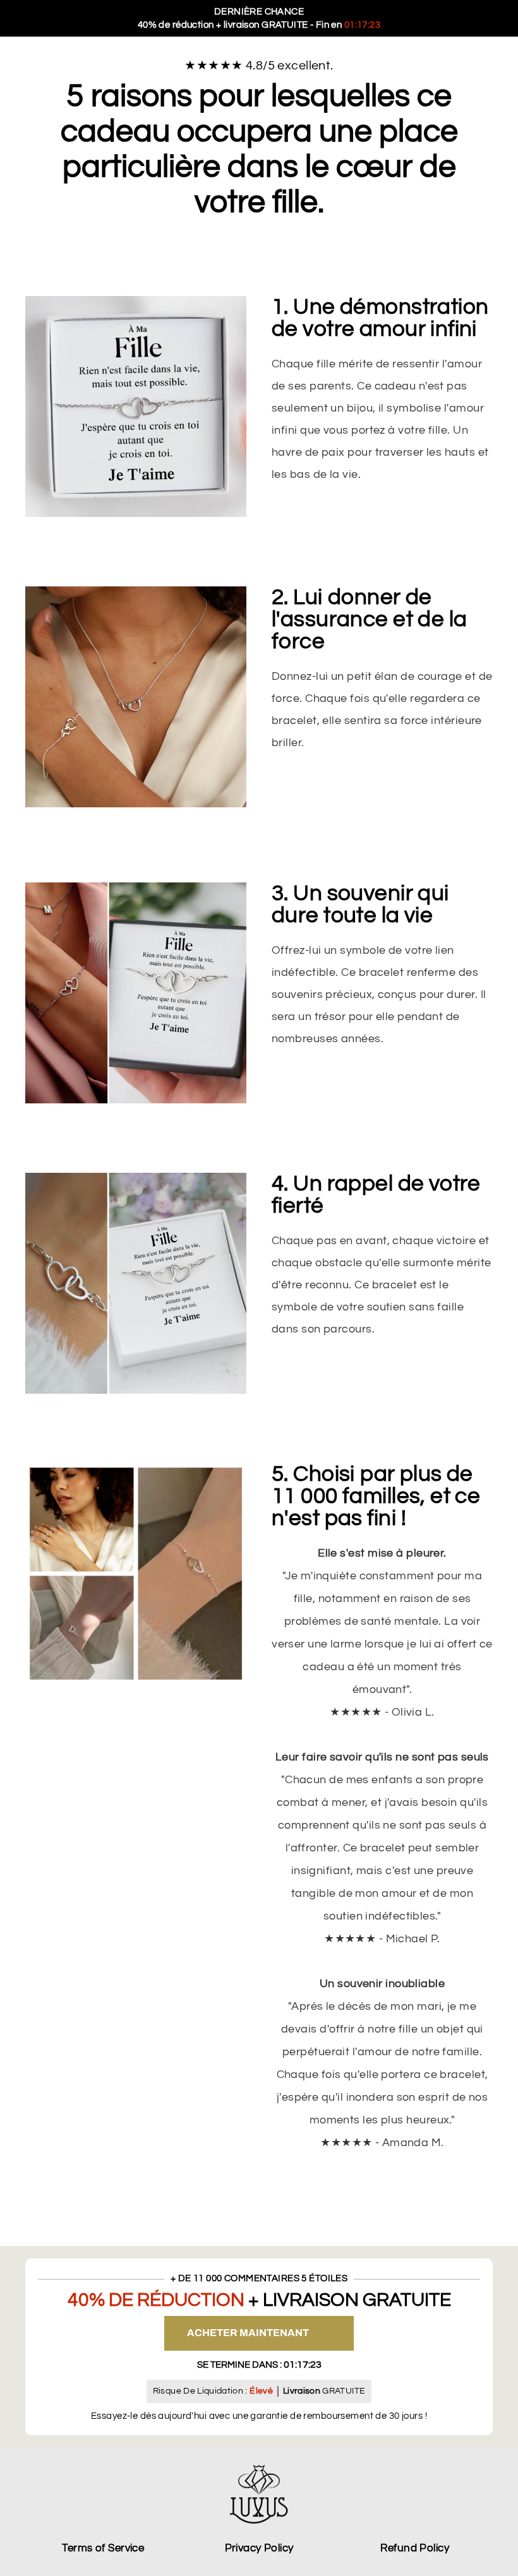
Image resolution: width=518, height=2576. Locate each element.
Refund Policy (415, 2548)
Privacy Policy (259, 2548)
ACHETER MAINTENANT (248, 2333)
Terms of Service (103, 2548)
